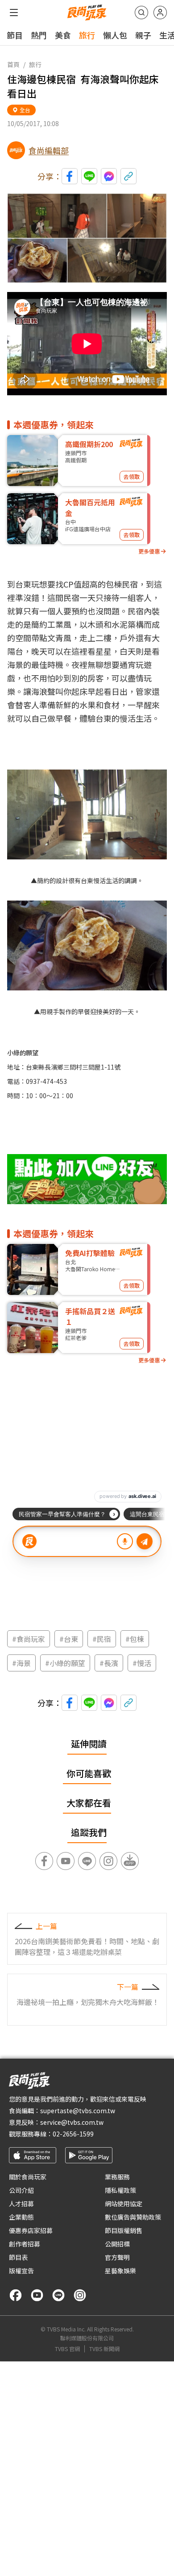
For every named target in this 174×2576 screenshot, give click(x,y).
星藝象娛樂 (120, 2271)
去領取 (132, 476)
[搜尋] (141, 13)
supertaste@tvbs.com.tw (78, 2111)
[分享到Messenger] (109, 176)
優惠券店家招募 (31, 2230)
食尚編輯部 (49, 150)
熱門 (39, 35)
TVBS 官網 (67, 2349)
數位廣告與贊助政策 (133, 2217)
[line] (58, 2295)
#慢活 (142, 1663)
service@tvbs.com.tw (72, 2122)
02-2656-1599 (73, 2134)
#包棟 (135, 1639)
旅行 (87, 35)
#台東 (69, 1639)
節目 (15, 35)
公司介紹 (21, 2190)
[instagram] (80, 2295)
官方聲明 (117, 2257)
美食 (63, 35)
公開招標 (117, 2244)
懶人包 (115, 35)
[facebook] (16, 2295)
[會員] (160, 13)
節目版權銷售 (124, 2230)
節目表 (18, 2257)
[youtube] (37, 2295)
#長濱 (109, 1663)
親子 (143, 35)
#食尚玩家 (29, 1639)
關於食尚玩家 (28, 2177)
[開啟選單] (14, 13)
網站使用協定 (124, 2204)
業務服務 (117, 2177)
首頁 (13, 64)
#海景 (21, 1663)
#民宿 (102, 1639)
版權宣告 (21, 2271)
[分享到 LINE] (89, 176)
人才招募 (21, 2204)
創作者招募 (25, 2244)
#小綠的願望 (65, 1663)
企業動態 (21, 2217)
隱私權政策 (120, 2190)
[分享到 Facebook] (70, 176)
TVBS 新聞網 (104, 2349)
